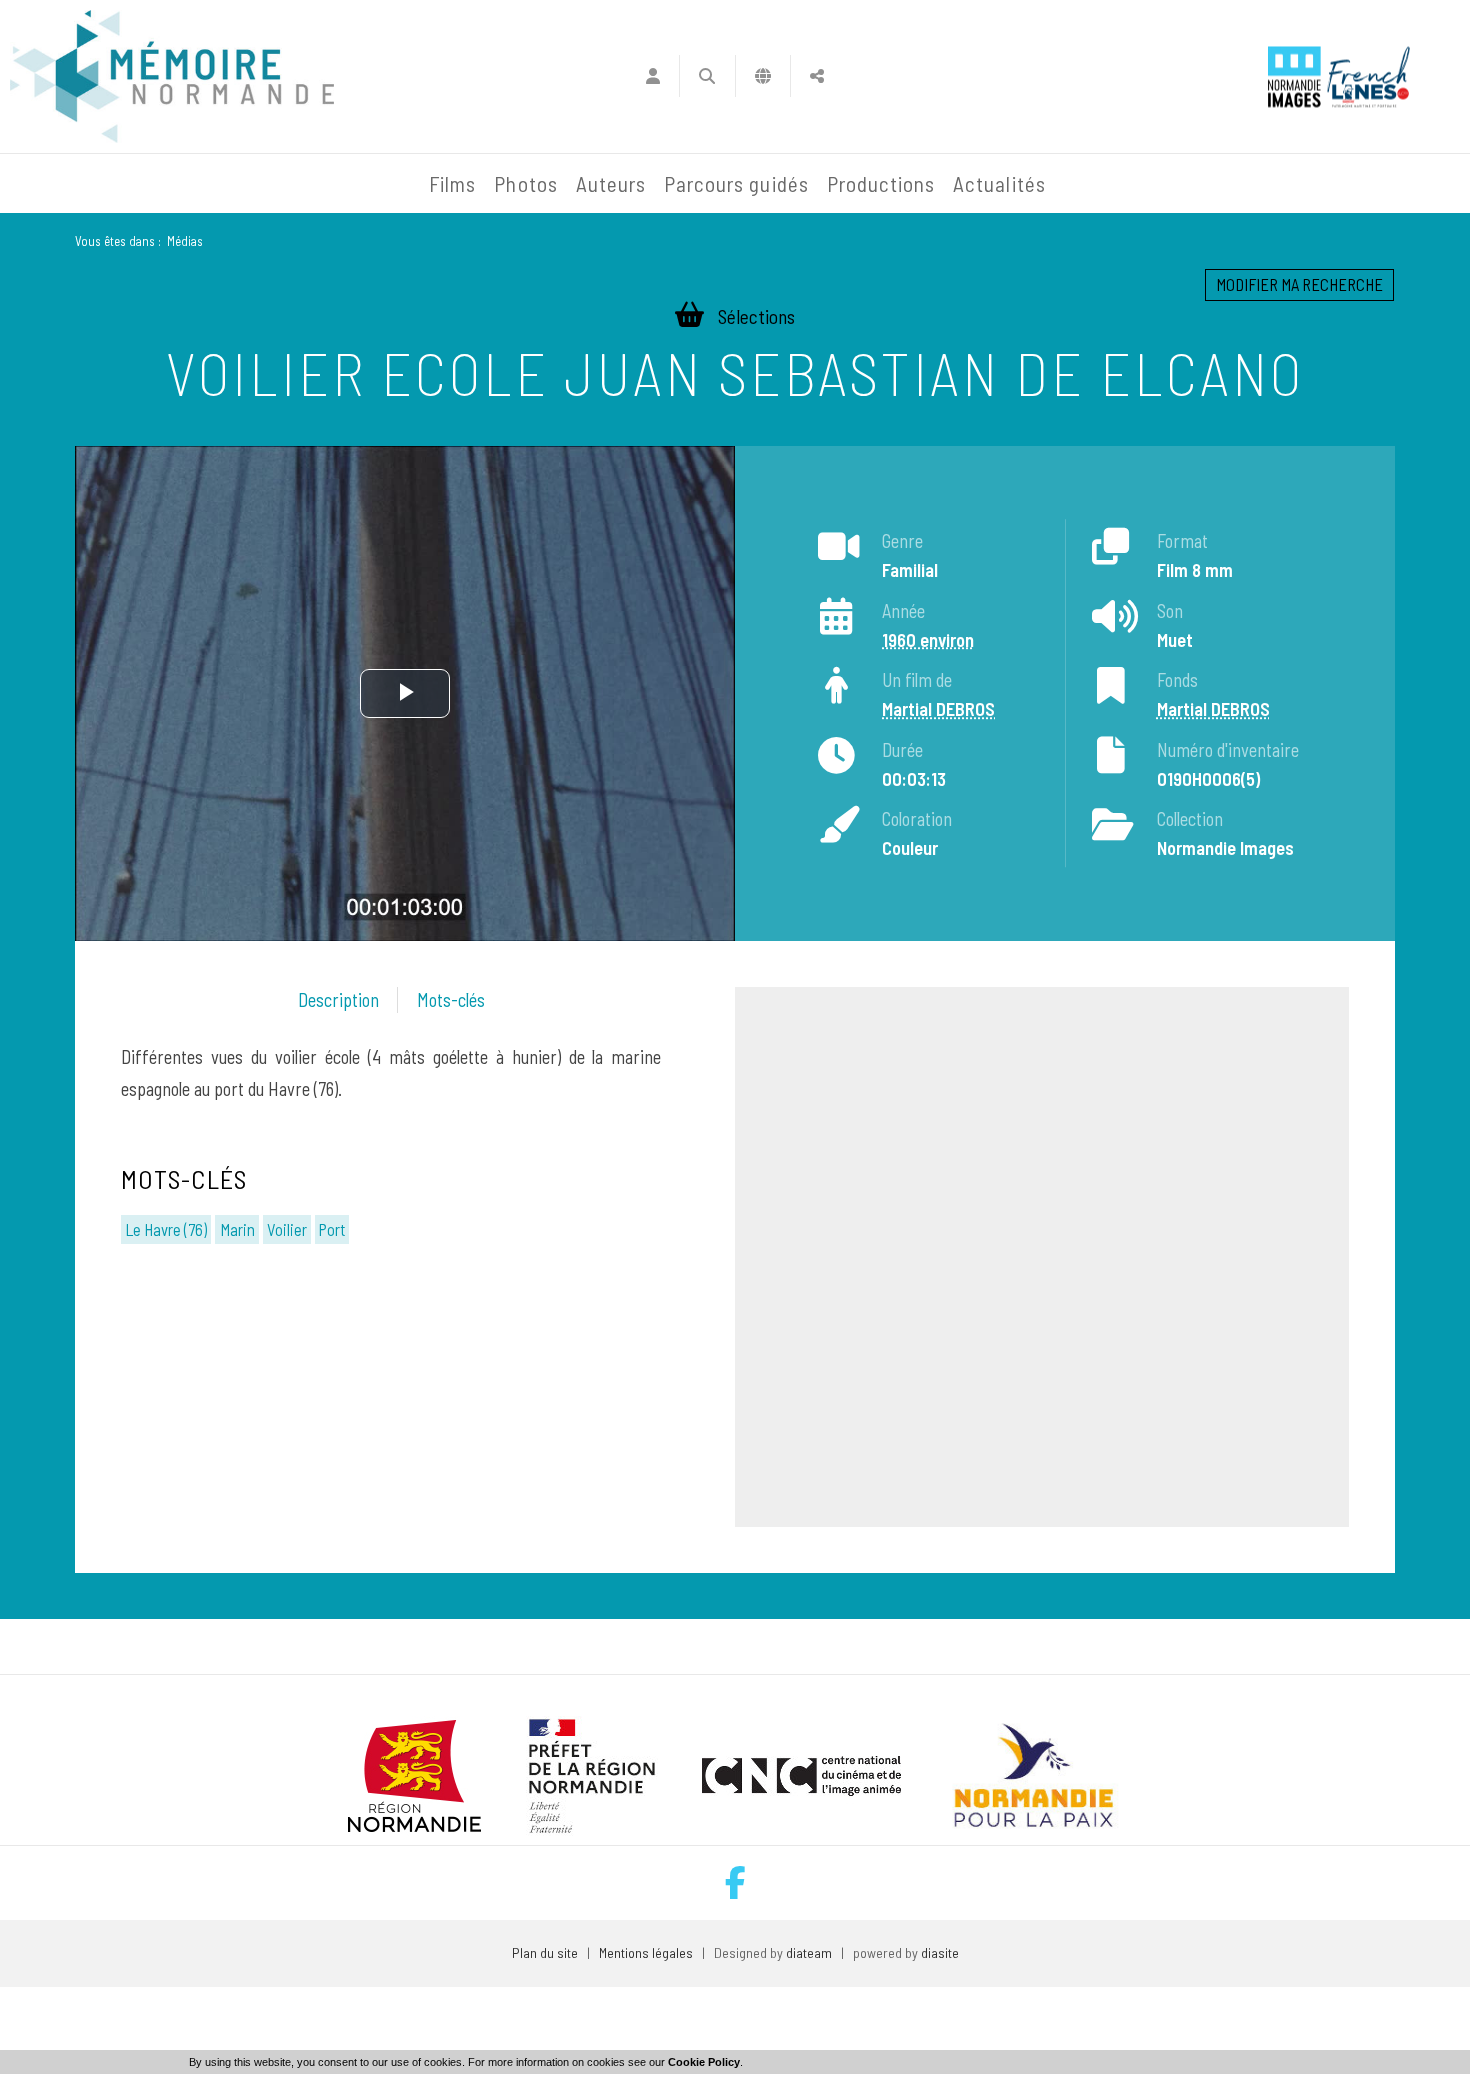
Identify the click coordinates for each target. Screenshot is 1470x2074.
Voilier (287, 1229)
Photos (525, 183)
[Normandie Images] (1294, 76)
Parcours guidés (736, 183)
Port (332, 1229)
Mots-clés (451, 1000)
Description (338, 1000)
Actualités (999, 183)
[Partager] (817, 76)
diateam (809, 1952)
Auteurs (611, 183)
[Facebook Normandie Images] (735, 1882)
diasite (940, 1952)
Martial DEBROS (938, 709)
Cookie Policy (704, 2062)
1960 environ (928, 640)
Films (452, 183)
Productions (881, 183)
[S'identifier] (652, 76)
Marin (237, 1229)
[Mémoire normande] (172, 76)
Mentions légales (646, 1952)
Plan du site (545, 1952)
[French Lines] (1368, 76)
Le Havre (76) (166, 1229)
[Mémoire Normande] (204, 184)
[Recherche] (707, 76)
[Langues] (763, 76)
